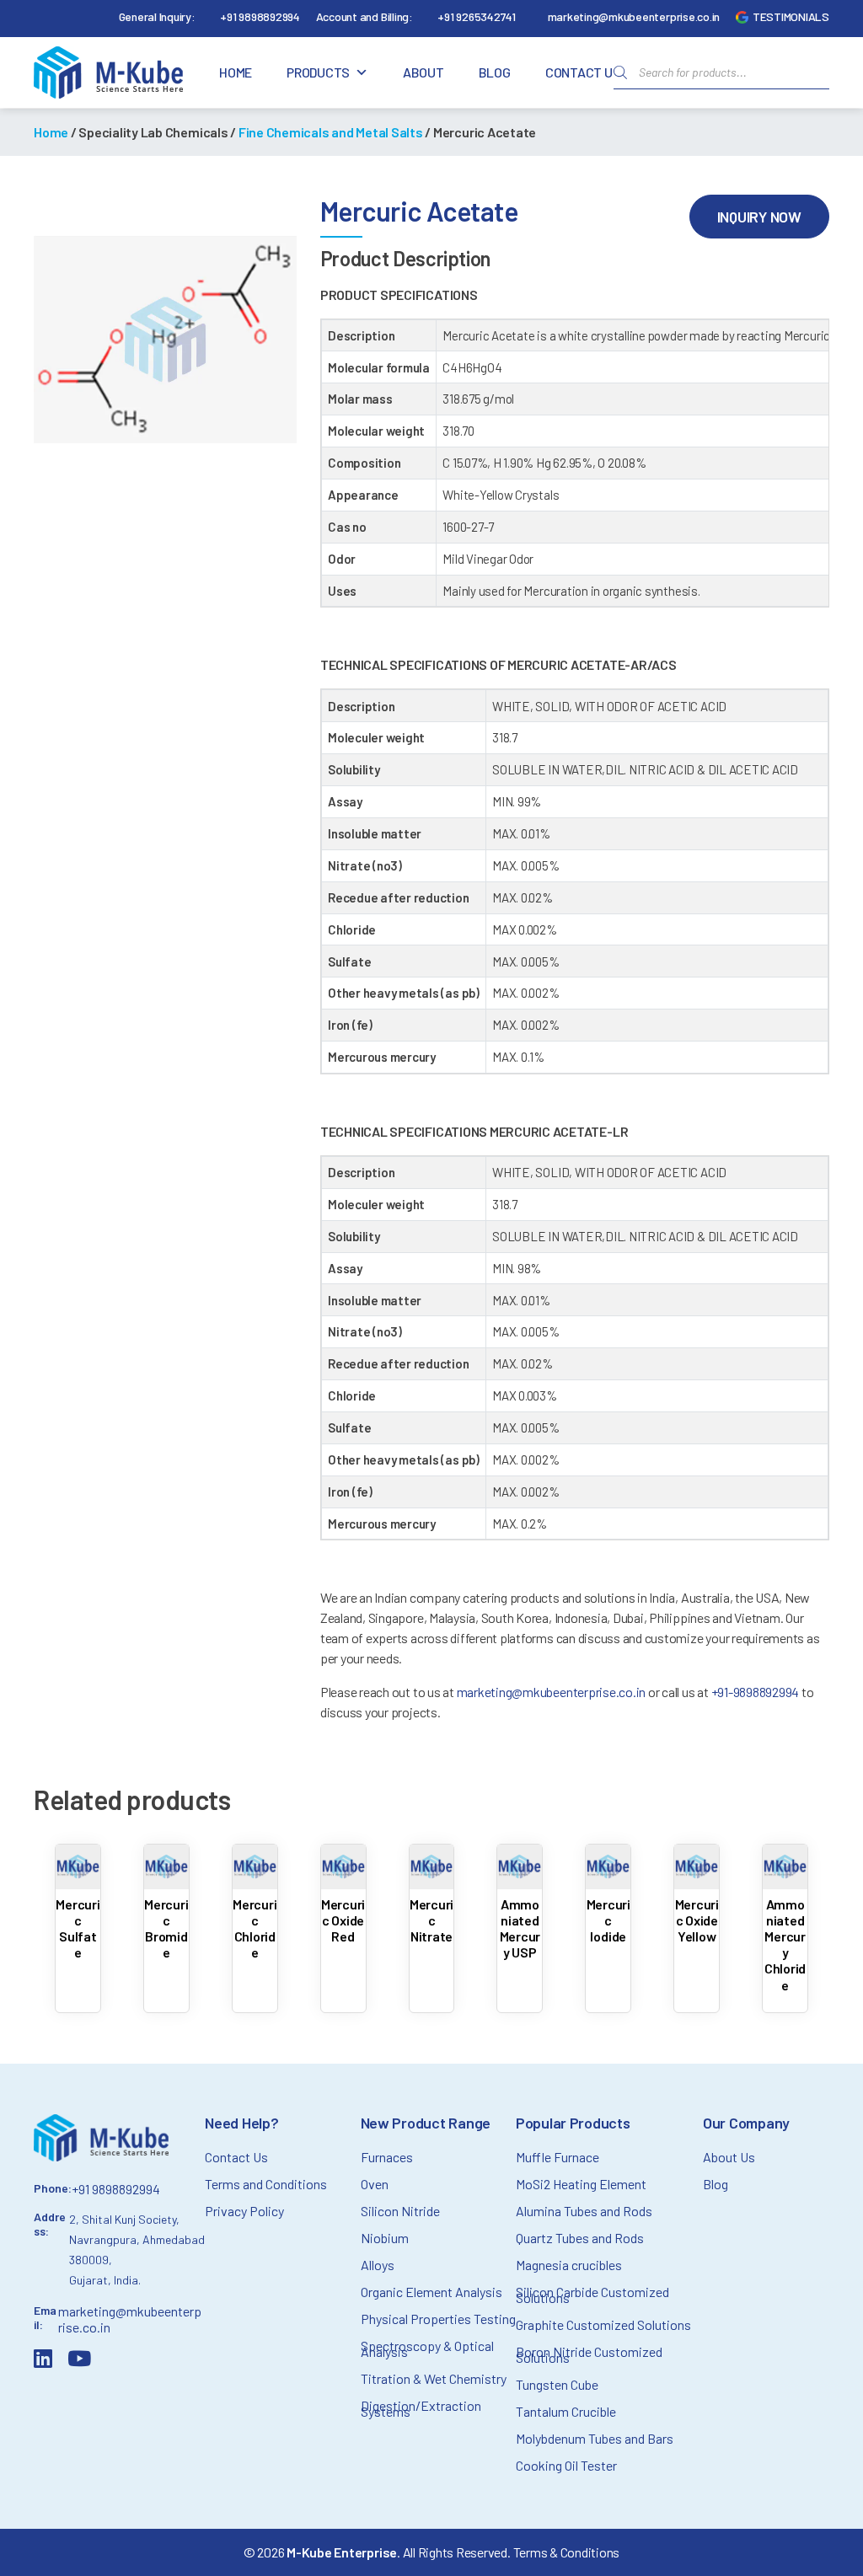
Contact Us (583, 72)
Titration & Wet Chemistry (434, 2378)
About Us (729, 2157)
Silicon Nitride (400, 2211)
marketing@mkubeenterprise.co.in (634, 16)
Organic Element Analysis (431, 2292)
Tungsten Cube (557, 2384)
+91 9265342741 (477, 16)
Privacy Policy (244, 2211)
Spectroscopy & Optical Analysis (427, 2348)
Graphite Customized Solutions (603, 2324)
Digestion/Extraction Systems (421, 2408)
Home (236, 72)
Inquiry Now (759, 217)
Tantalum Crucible (566, 2411)
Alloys (378, 2265)
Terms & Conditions (567, 2552)
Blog (495, 72)
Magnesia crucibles (569, 2265)
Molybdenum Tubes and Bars (595, 2438)
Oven (375, 2184)
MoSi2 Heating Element (581, 2184)
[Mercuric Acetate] (165, 340)
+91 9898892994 (260, 16)
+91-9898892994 (756, 1692)
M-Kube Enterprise (342, 2552)
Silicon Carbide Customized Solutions (592, 2295)
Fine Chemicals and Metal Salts (331, 132)
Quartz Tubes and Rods (580, 2238)
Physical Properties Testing (438, 2319)
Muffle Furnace (557, 2157)
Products (318, 72)
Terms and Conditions (266, 2184)
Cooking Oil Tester (566, 2465)
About (423, 72)
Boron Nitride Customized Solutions (589, 2354)
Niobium (385, 2238)
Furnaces (387, 2157)
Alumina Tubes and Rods (584, 2211)
